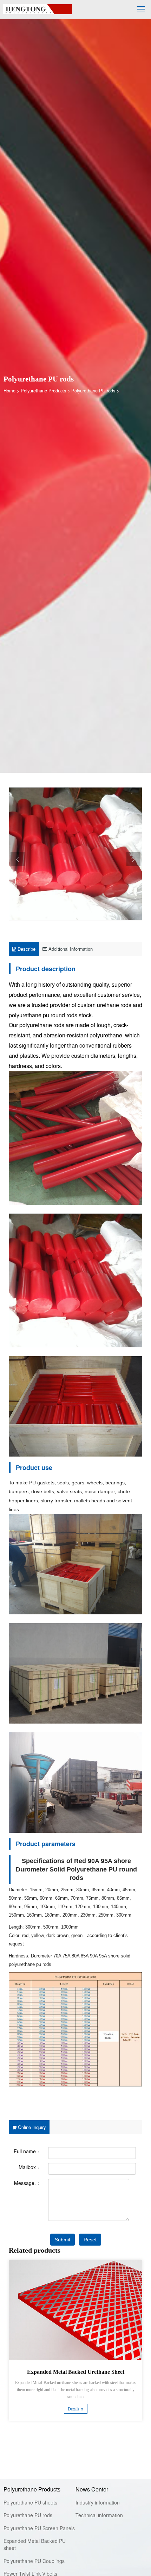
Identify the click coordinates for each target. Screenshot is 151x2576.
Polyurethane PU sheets (30, 2502)
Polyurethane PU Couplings (34, 2561)
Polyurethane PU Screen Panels (39, 2528)
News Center (92, 2489)
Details (74, 2409)
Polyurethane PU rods (93, 390)
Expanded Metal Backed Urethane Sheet (76, 2372)
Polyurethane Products (43, 390)
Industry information (98, 2502)
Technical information (99, 2515)
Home (9, 390)
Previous (18, 859)
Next (133, 859)
